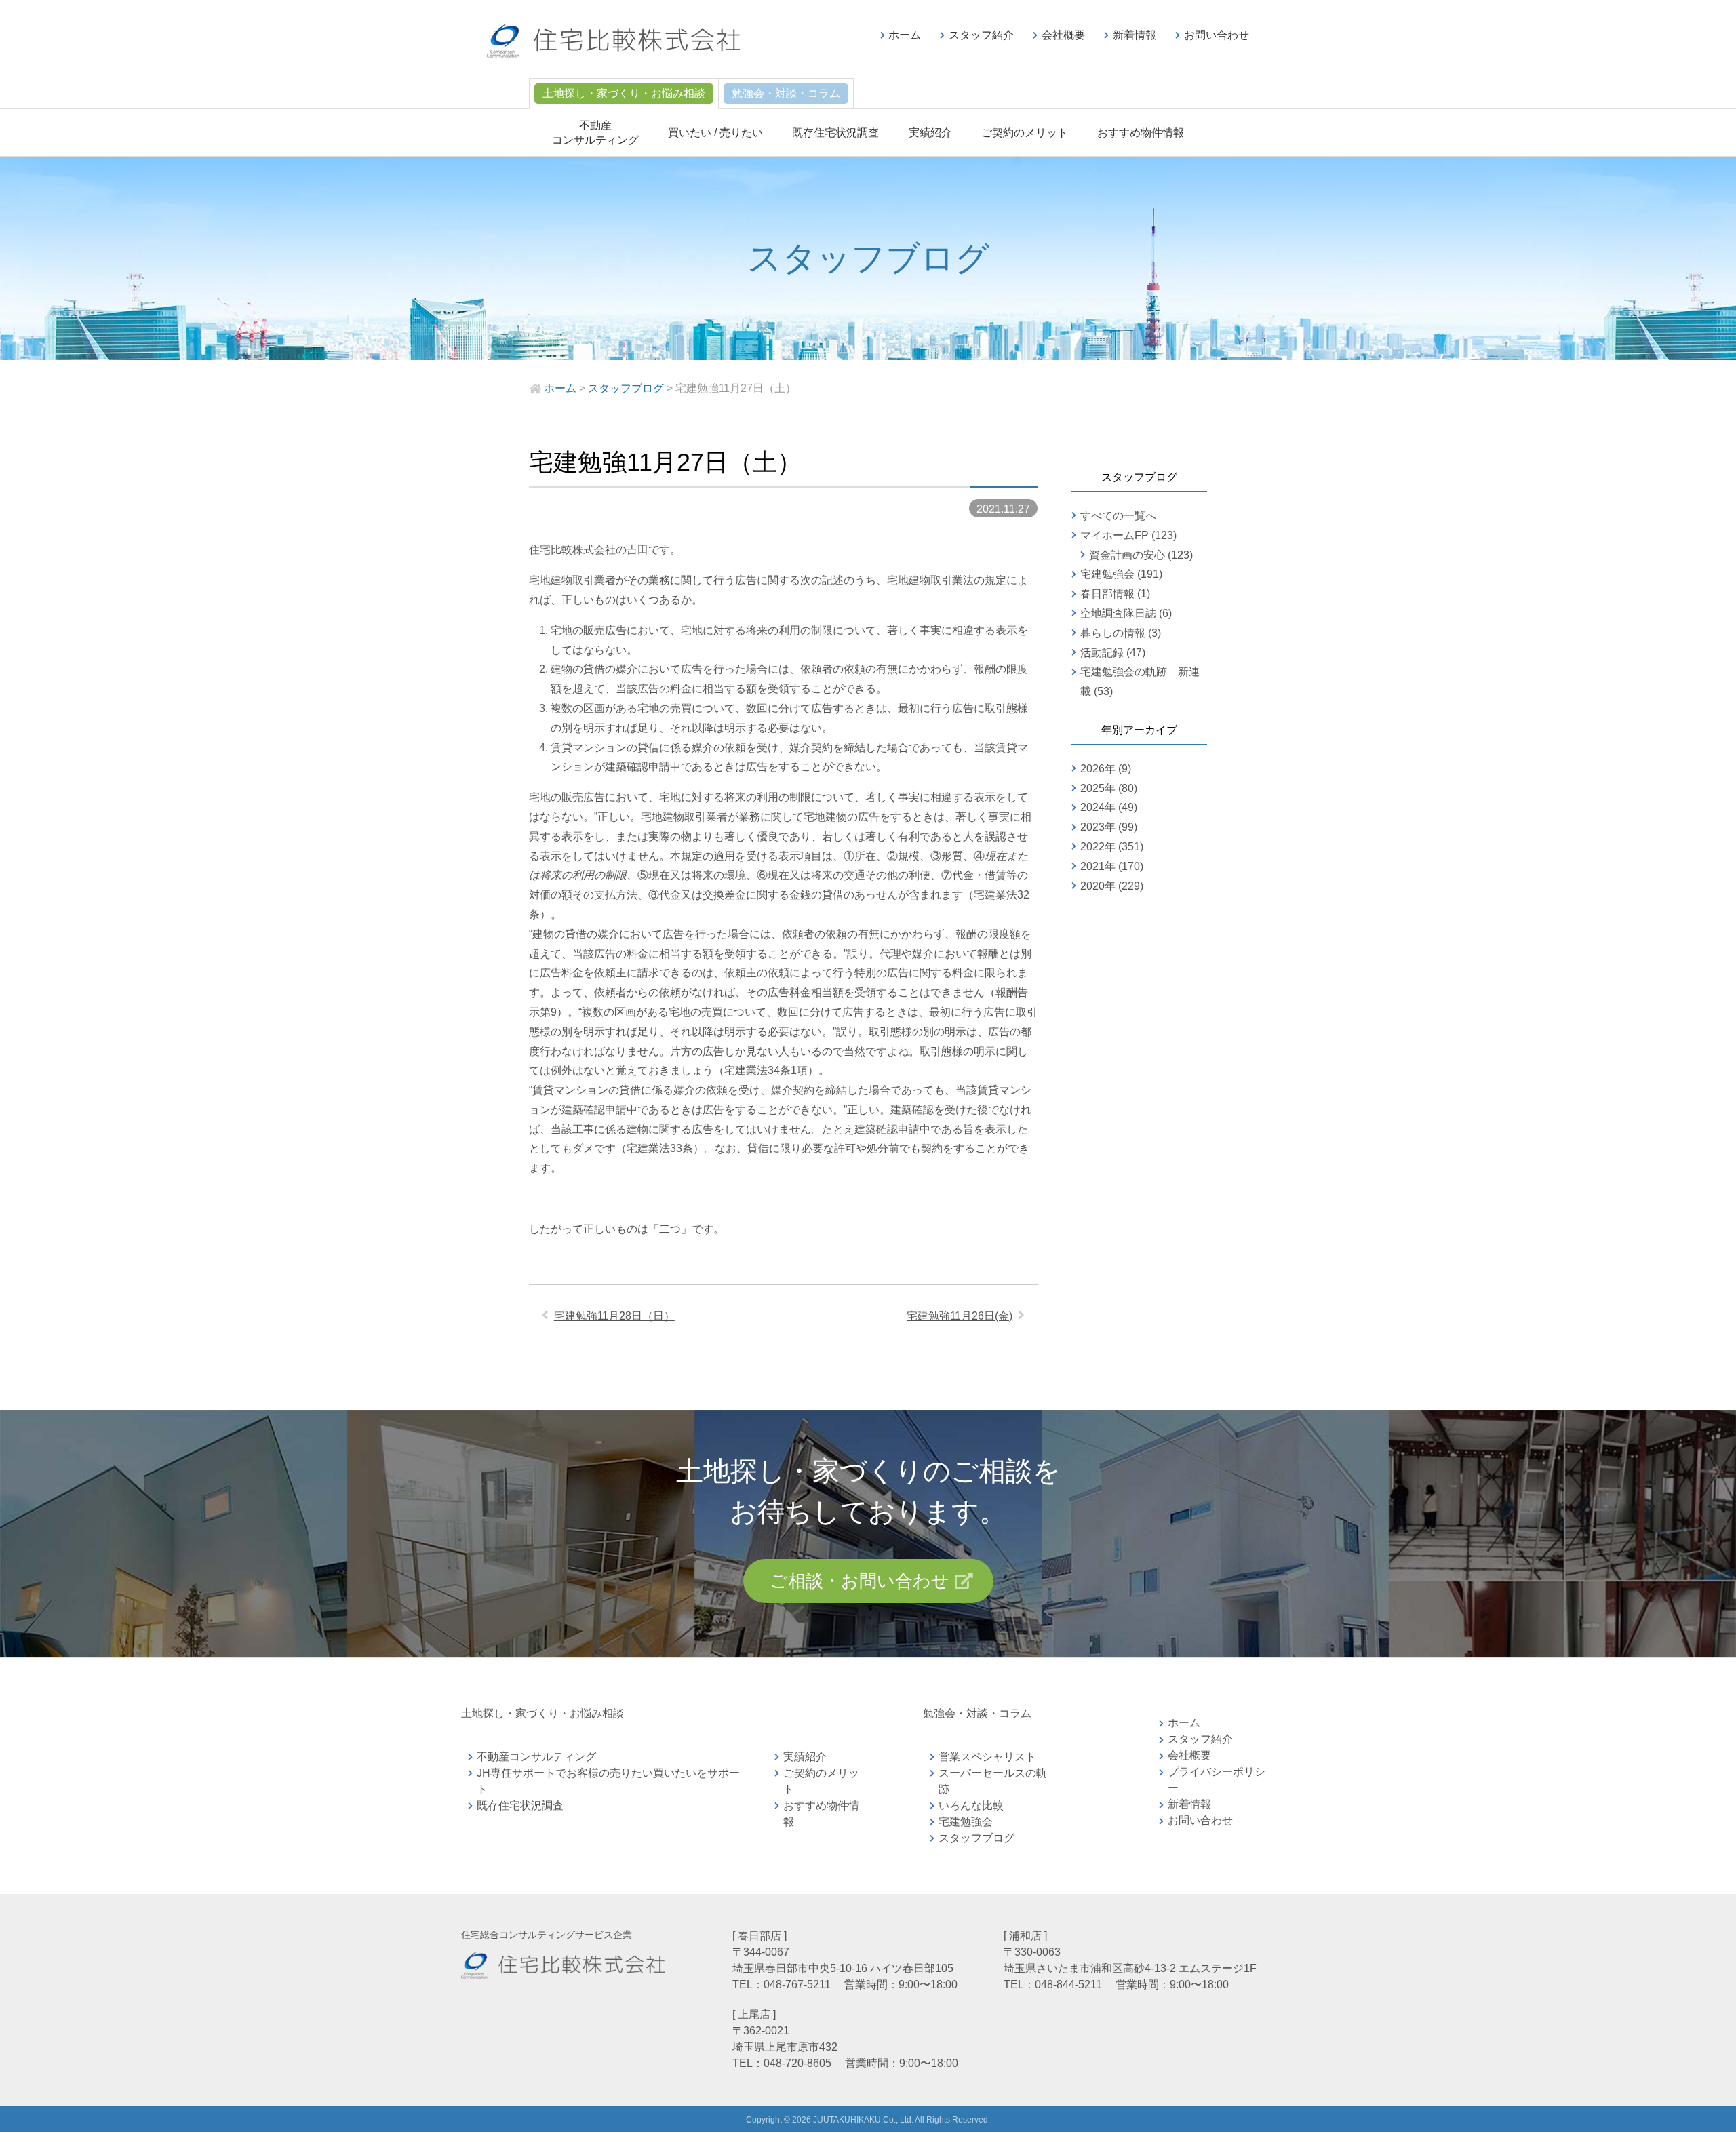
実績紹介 (930, 133)
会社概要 (1063, 35)
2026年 (1098, 769)
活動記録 (1102, 653)
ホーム (905, 35)
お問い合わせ (1217, 35)
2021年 (1098, 866)
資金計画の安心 (1127, 555)
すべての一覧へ (1118, 516)
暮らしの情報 (1113, 633)
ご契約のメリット (1025, 133)
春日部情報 (1107, 594)
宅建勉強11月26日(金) (960, 1316)
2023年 (1098, 827)
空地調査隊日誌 (1118, 613)
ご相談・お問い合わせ (860, 1581)
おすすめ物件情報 (1141, 133)
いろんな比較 (971, 1805)
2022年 (1098, 847)
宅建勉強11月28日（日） (614, 1316)
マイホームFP (1114, 535)
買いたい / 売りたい (715, 133)
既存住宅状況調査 (835, 133)
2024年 (1098, 807)
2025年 (1098, 788)
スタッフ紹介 (981, 35)
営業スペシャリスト (987, 1757)
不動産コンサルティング (536, 1757)
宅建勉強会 (1107, 574)
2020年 (1098, 886)
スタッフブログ (976, 1838)
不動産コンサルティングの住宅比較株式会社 (613, 41)
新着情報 (1135, 35)
